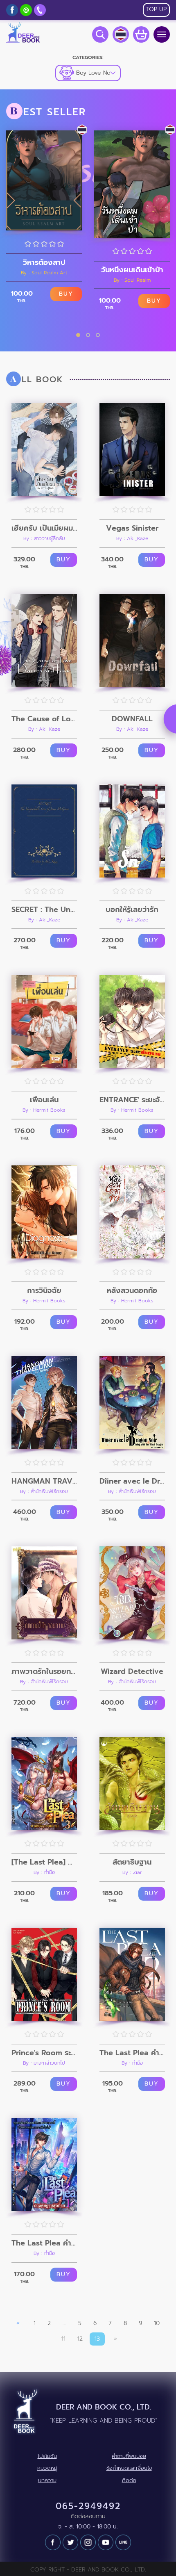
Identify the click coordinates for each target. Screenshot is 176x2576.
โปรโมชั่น (47, 2456)
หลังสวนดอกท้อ (132, 1290)
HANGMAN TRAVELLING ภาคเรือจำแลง (44, 1481)
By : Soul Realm (132, 280)
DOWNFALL (132, 719)
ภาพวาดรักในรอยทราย (44, 1671)
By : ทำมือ (44, 1872)
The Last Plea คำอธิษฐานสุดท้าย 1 (44, 2243)
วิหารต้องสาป (44, 262)
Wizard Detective (132, 1671)
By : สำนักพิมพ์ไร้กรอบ (44, 1491)
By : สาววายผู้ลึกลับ (44, 538)
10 (157, 2323)
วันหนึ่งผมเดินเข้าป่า (132, 270)
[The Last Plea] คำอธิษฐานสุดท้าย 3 (44, 1862)
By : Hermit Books (44, 1110)
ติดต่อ (129, 2480)
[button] (78, 335)
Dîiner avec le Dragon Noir (132, 1481)
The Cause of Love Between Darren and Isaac (44, 719)
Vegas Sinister (132, 528)
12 (80, 2339)
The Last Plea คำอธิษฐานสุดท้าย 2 (132, 2053)
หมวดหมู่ (47, 2468)
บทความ (47, 2480)
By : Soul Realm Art (44, 273)
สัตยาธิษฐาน (132, 1862)
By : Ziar (132, 1872)
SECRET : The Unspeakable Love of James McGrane (44, 910)
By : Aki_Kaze (132, 538)
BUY (66, 294)
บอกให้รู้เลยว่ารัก (132, 910)
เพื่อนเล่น (44, 1100)
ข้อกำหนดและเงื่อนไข (129, 2468)
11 (63, 2339)
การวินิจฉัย (44, 1290)
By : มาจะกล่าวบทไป (44, 2063)
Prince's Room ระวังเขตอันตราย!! (44, 2053)
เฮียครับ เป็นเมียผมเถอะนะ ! (44, 528)
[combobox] (88, 73)
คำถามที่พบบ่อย (129, 2456)
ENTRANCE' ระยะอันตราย (132, 1100)
